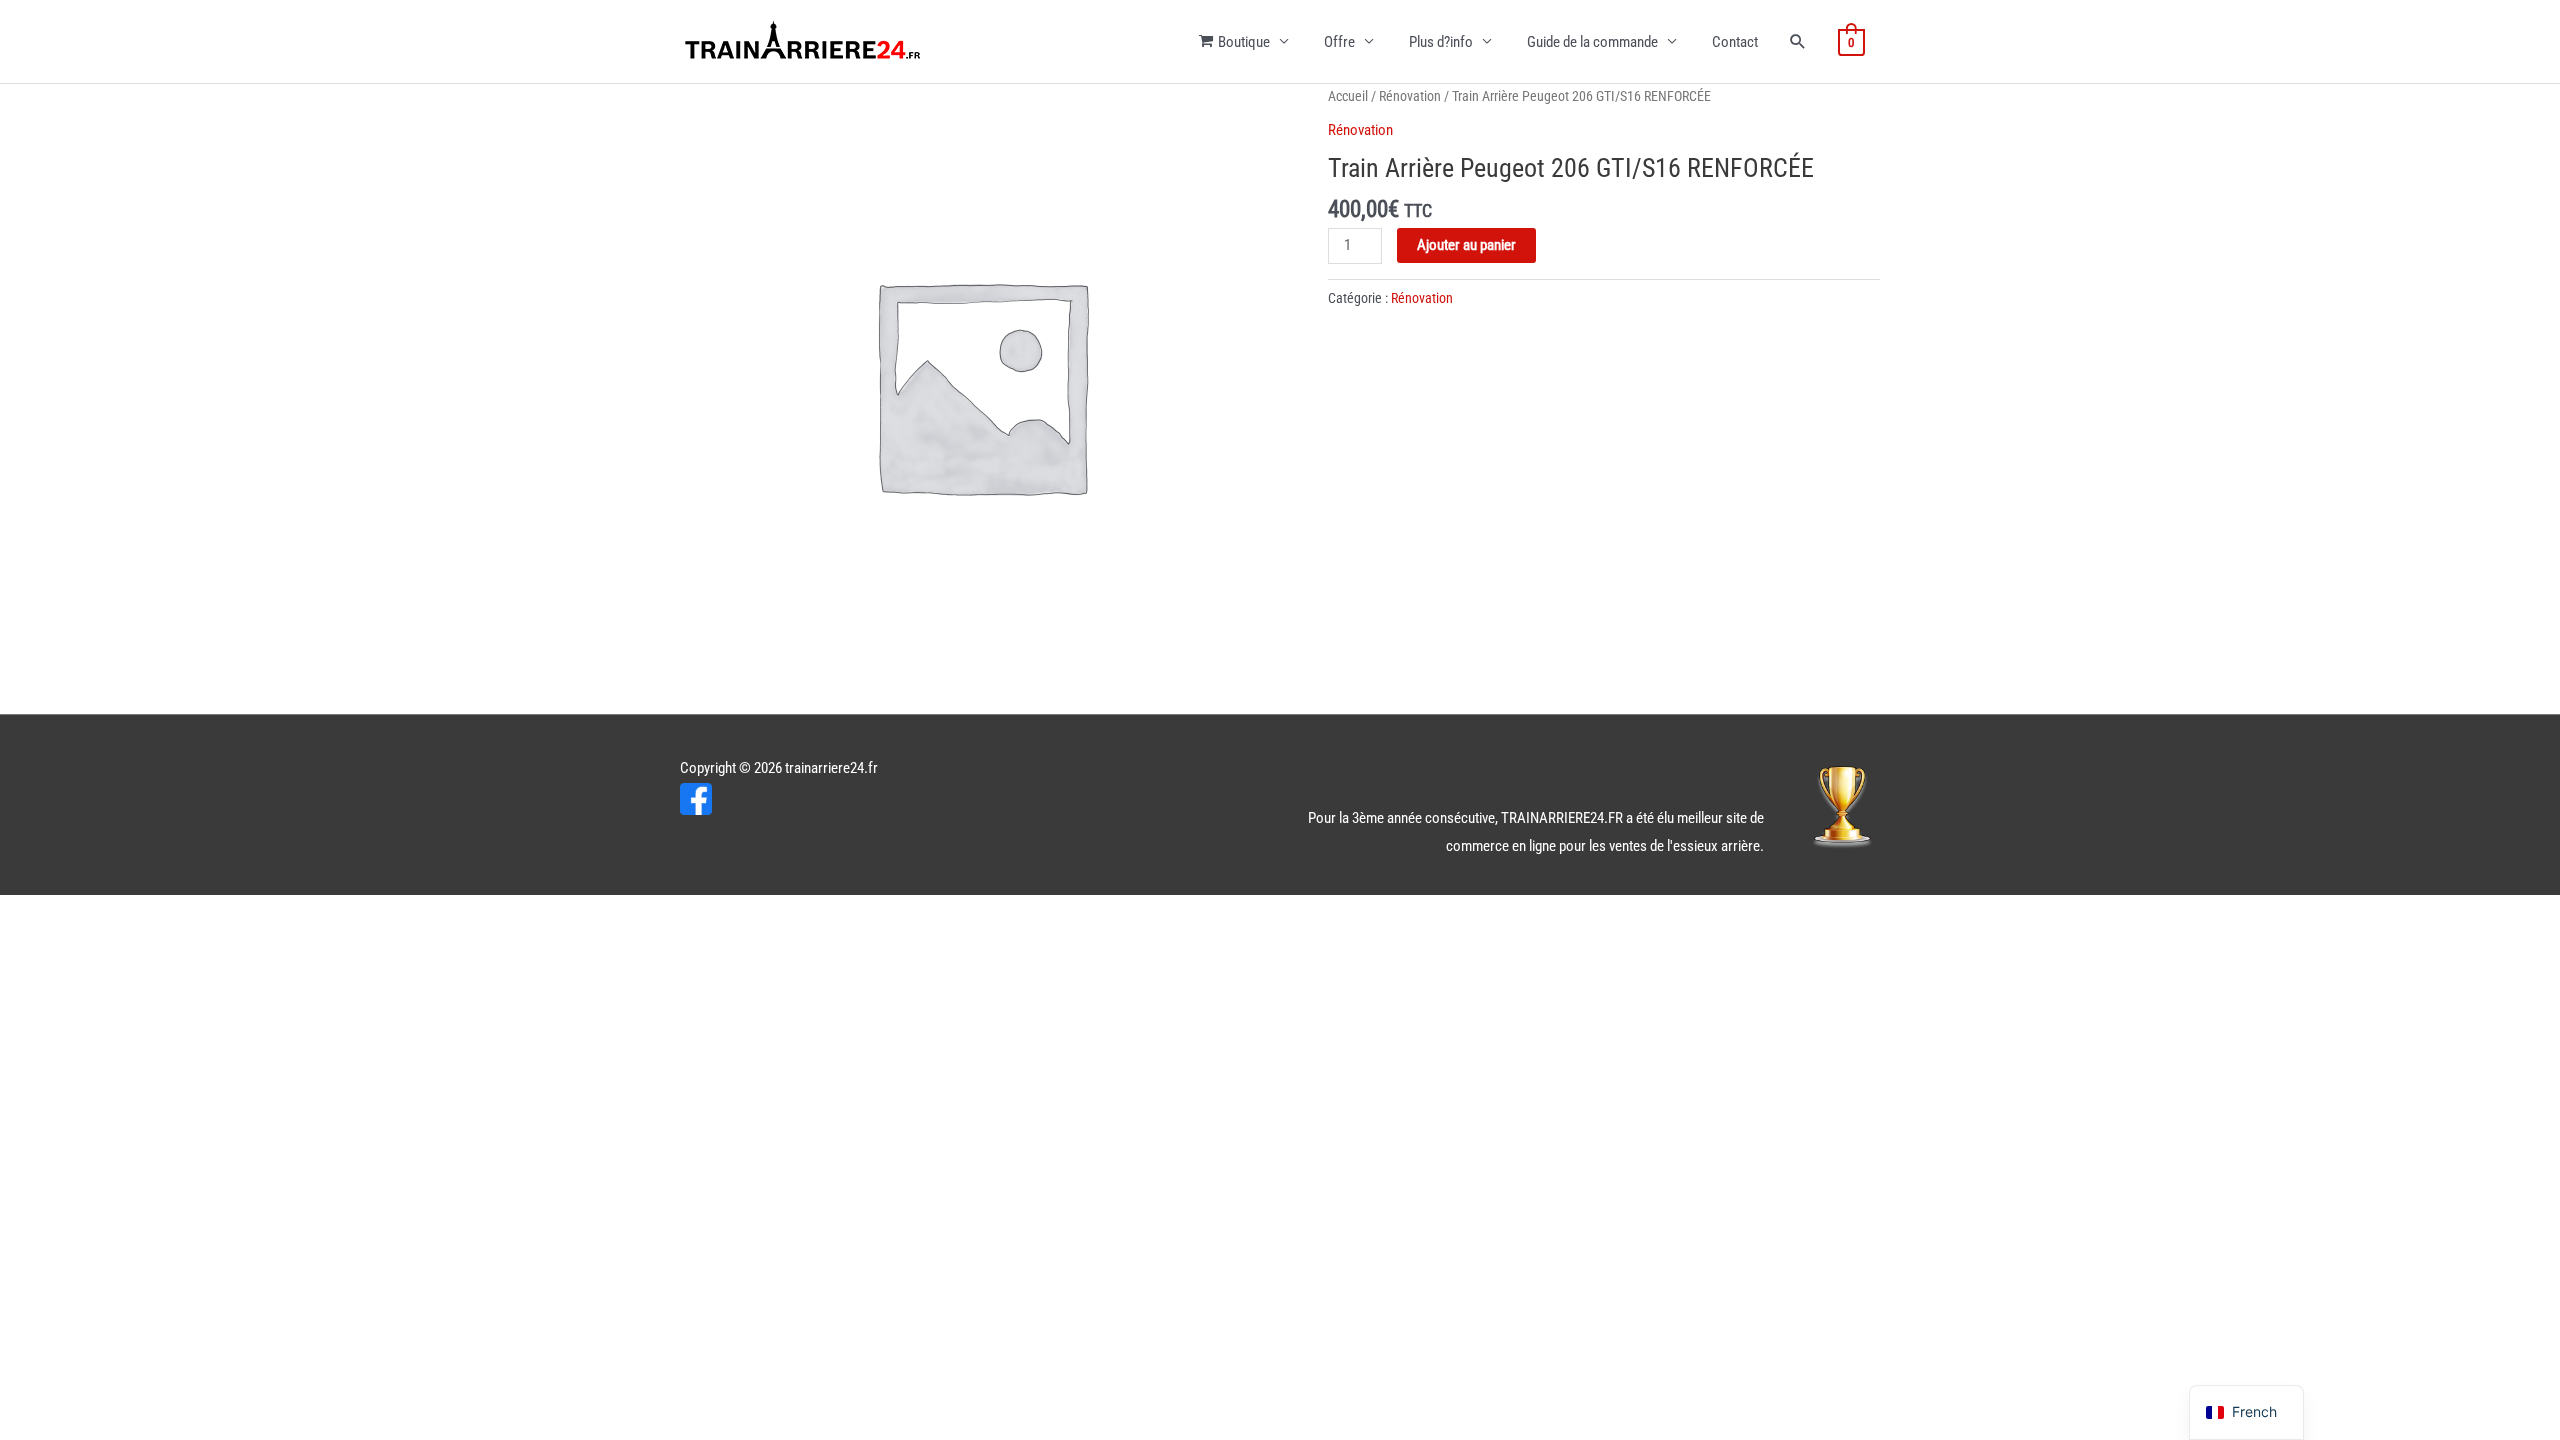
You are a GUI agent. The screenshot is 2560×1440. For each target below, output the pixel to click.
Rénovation (1410, 96)
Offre (1339, 42)
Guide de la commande (1592, 42)
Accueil (1348, 96)
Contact (1735, 42)
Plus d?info (1441, 42)
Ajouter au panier (1466, 245)
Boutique (1244, 42)
